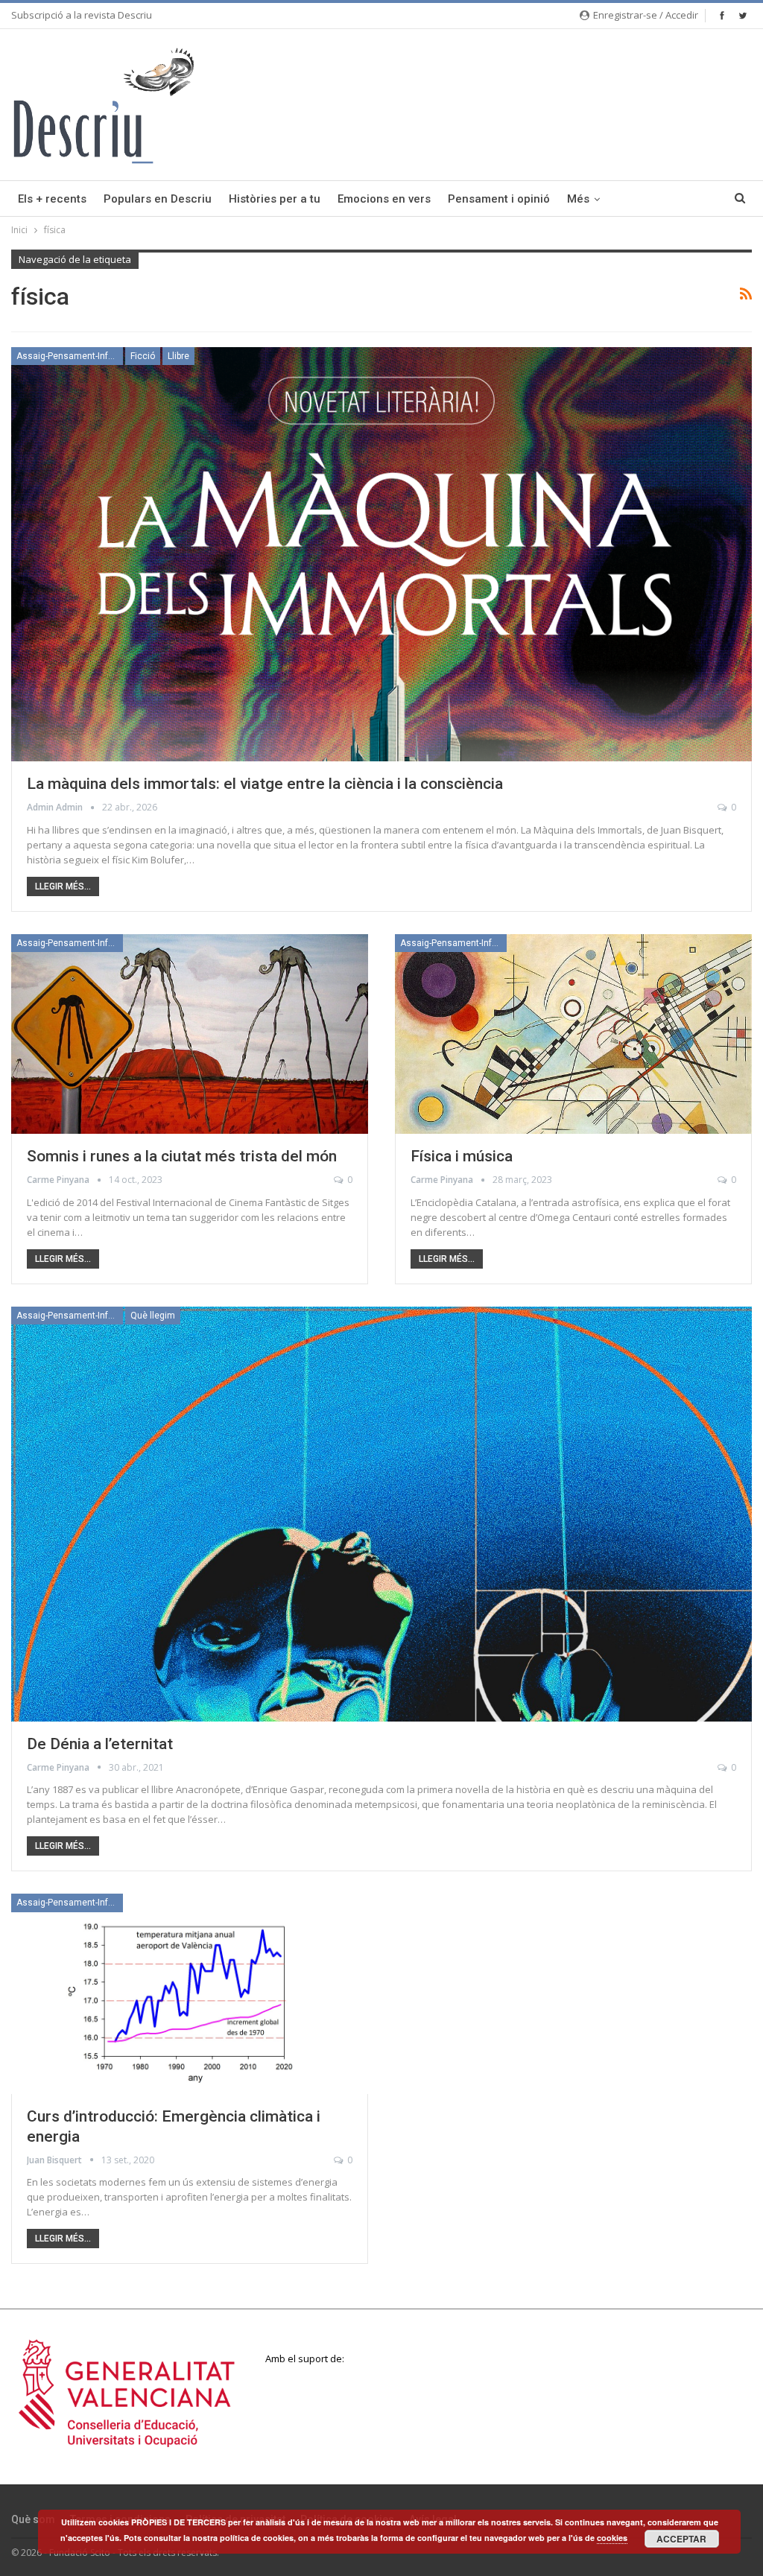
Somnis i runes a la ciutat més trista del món (182, 1156)
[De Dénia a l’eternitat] (381, 1514)
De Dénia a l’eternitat (100, 1744)
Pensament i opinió (499, 199)
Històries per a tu (275, 199)
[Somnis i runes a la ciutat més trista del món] (190, 1034)
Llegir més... (63, 886)
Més (578, 199)
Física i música (462, 1156)
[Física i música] (573, 1034)
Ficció (143, 356)
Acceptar (681, 2539)
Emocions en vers (384, 199)
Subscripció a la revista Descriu (82, 15)
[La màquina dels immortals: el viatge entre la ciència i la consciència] (381, 555)
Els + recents (52, 199)
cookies (612, 2538)
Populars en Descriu (158, 199)
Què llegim (153, 1316)
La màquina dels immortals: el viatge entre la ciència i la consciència (265, 784)
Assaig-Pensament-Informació (70, 356)
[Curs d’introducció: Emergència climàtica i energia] (190, 1993)
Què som (33, 2519)
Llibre (178, 356)
